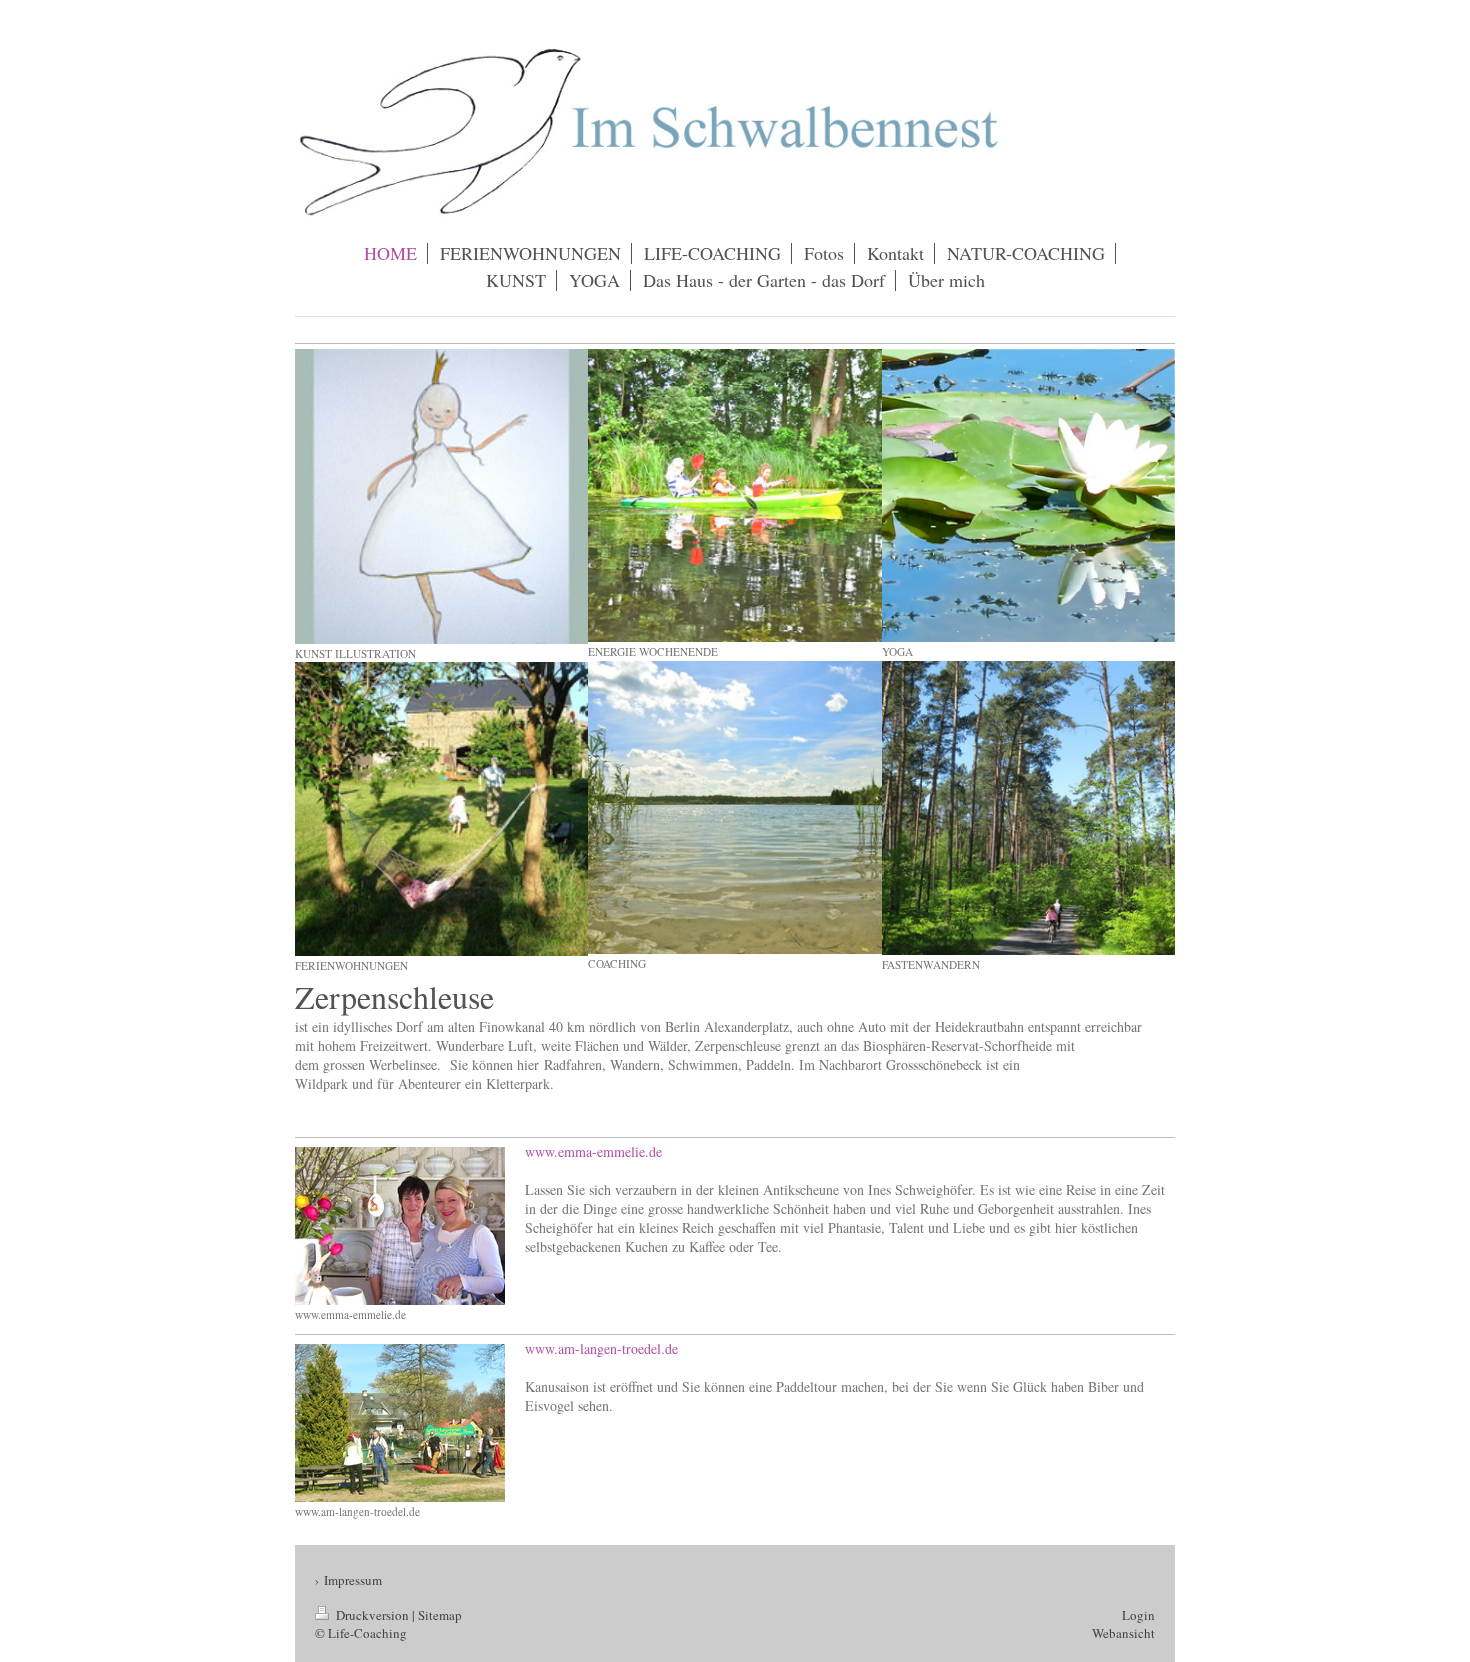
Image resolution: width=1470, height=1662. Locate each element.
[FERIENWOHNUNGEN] (441, 808)
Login (1138, 1615)
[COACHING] (734, 807)
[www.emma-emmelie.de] (400, 1226)
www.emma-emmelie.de (593, 1151)
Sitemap (440, 1615)
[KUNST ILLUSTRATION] (441, 496)
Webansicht (1123, 1633)
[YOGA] (1028, 495)
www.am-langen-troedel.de (601, 1348)
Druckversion (372, 1615)
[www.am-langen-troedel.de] (400, 1423)
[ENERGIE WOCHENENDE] (734, 495)
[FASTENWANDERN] (1028, 808)
